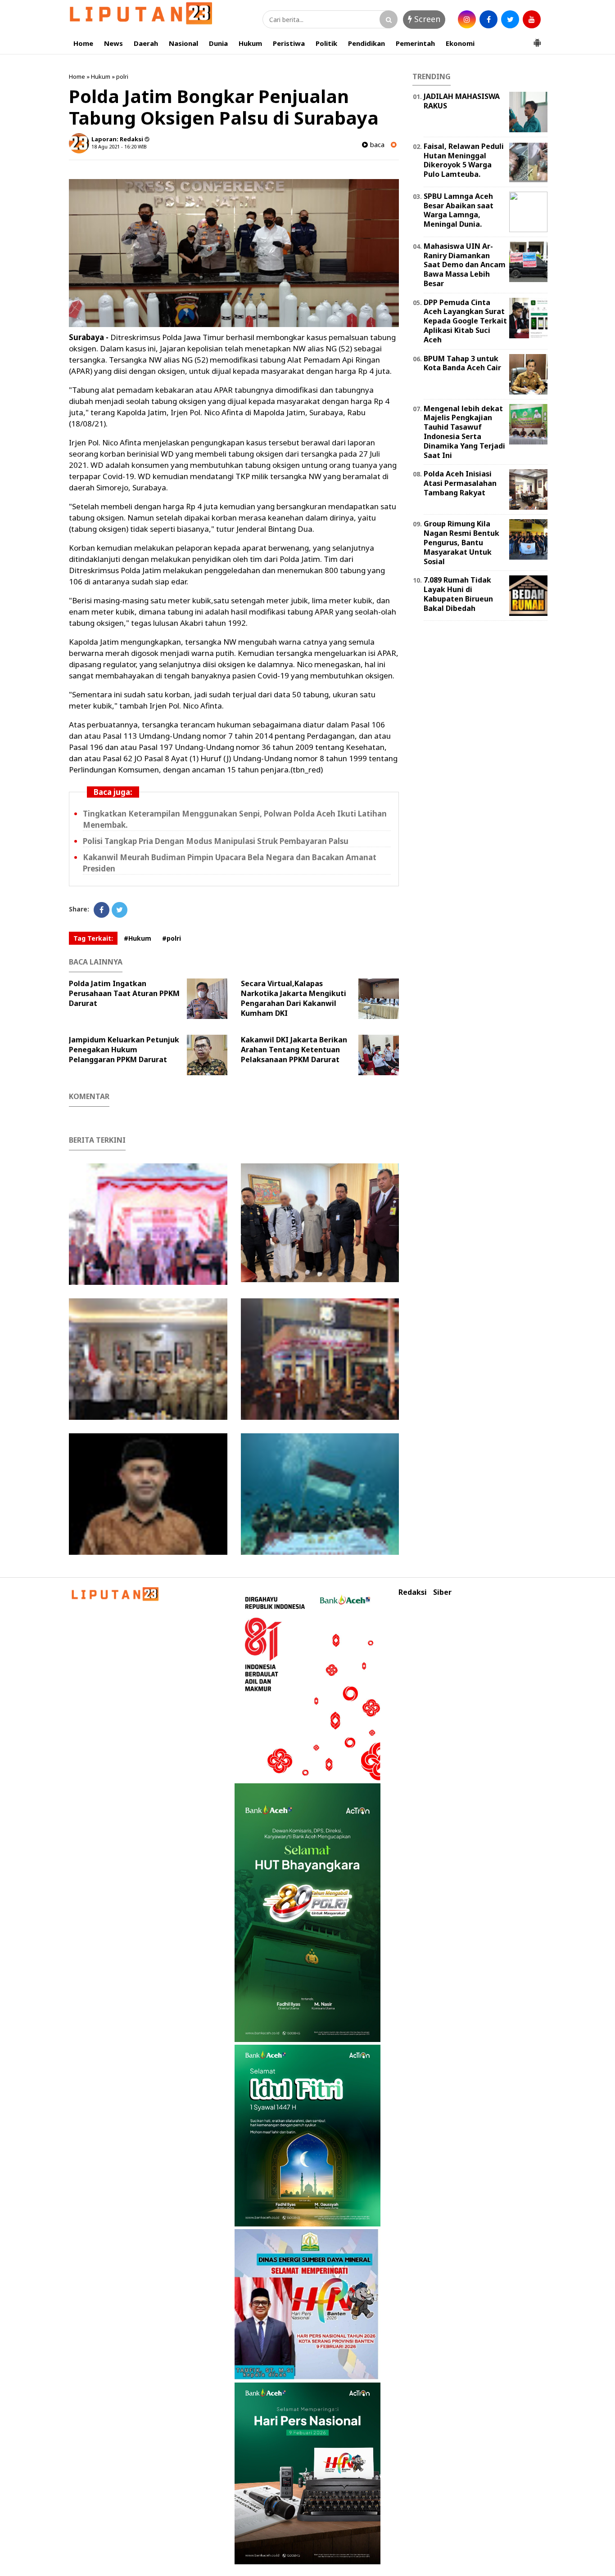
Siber (442, 1592)
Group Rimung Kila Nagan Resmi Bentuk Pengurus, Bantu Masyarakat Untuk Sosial (461, 542)
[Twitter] (120, 910)
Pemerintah (415, 43)
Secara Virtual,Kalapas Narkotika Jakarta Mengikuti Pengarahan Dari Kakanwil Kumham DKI (294, 998)
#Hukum (138, 938)
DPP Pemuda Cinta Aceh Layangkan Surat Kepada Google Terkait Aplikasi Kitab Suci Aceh (465, 321)
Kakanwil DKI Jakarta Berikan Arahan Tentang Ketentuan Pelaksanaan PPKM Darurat (294, 1050)
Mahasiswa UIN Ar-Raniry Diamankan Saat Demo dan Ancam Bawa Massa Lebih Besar (465, 265)
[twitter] (510, 19)
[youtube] (532, 19)
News (113, 43)
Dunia (218, 43)
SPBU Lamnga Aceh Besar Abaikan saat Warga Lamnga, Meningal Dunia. (459, 210)
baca (376, 145)
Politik (326, 43)
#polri (172, 938)
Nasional (183, 43)
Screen (426, 19)
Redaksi (413, 1592)
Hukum (250, 43)
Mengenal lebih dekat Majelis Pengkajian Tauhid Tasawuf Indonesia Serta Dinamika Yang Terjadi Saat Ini (464, 432)
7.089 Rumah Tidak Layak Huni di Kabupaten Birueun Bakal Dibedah (458, 594)
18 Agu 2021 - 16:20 (114, 146)
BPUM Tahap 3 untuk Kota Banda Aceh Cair (462, 363)
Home (83, 43)
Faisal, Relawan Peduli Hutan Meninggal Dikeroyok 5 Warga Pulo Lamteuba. (464, 160)
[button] (537, 39)
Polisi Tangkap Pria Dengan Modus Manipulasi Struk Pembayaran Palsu (216, 841)
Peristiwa (289, 43)
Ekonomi (460, 43)
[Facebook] (102, 910)
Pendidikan (366, 43)
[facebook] (488, 19)
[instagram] (467, 19)
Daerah (146, 43)
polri (122, 76)
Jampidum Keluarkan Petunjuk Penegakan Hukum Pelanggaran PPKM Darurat (124, 1050)
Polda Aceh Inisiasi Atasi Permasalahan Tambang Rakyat (460, 483)
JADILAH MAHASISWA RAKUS (462, 101)
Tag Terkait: (93, 938)
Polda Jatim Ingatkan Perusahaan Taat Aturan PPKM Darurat (124, 993)
